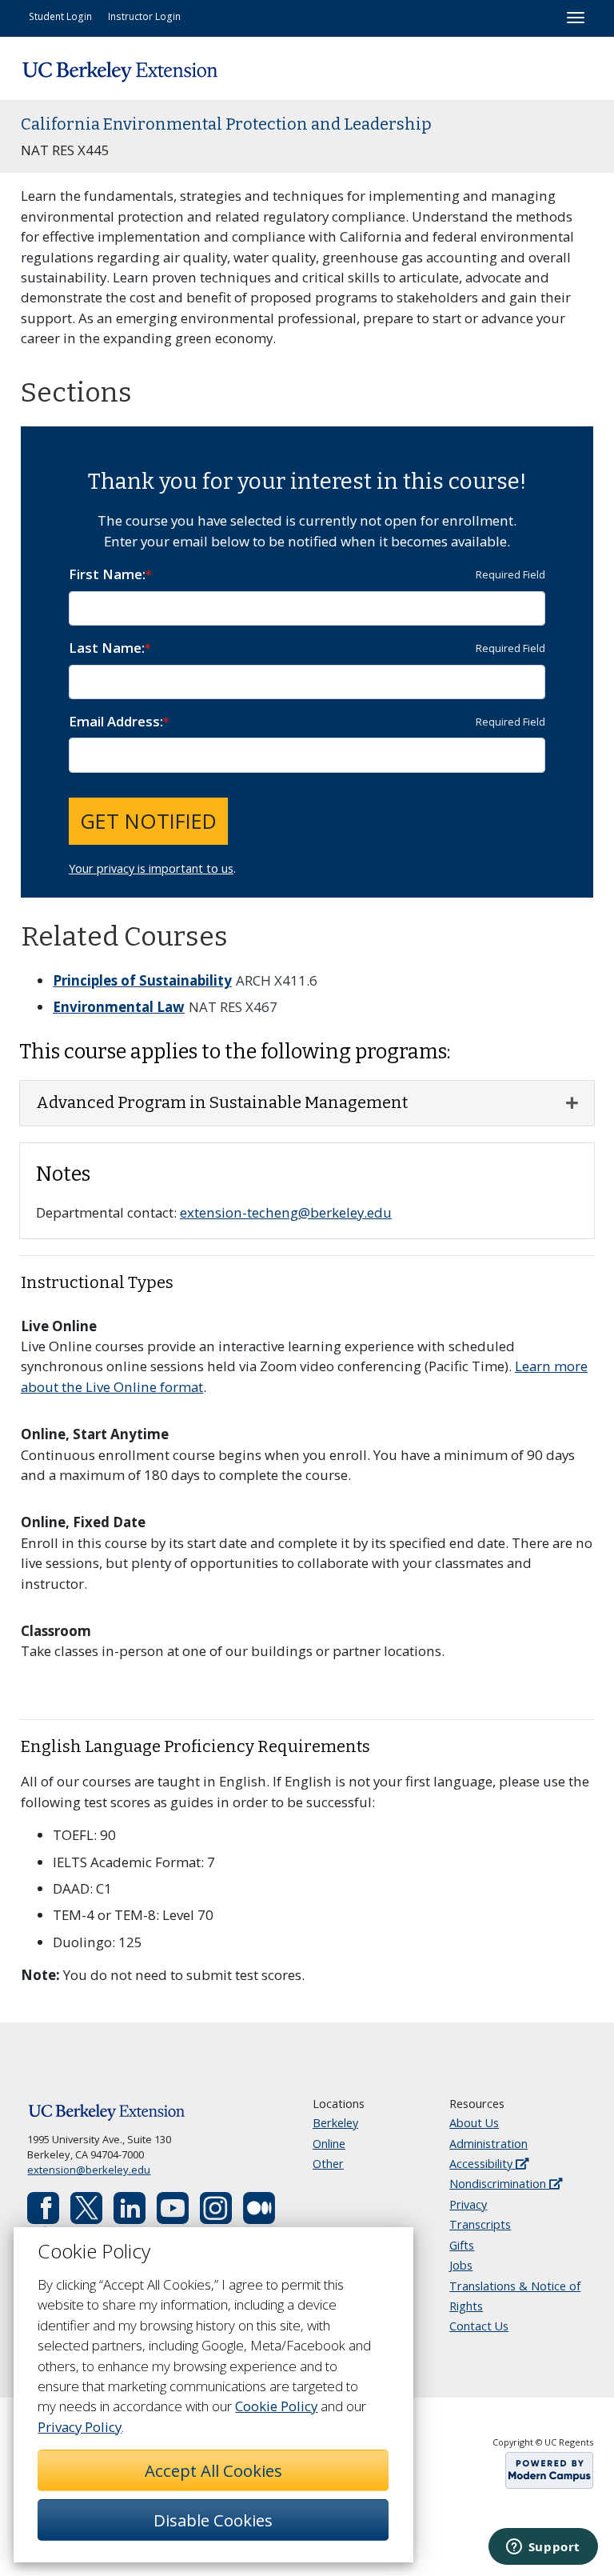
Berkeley (335, 2123)
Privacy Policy (80, 2427)
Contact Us (479, 2326)
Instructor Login (144, 16)
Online (329, 2144)
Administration (488, 2144)
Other (328, 2164)
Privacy (468, 2204)
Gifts (462, 2245)
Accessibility (482, 2164)
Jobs (461, 2265)
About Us (474, 2123)
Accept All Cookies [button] (213, 2470)
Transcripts (480, 2224)
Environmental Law (119, 1007)
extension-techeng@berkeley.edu (286, 1212)
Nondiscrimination (499, 2184)
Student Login (60, 16)
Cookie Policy (276, 2406)
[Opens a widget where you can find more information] (543, 2548)
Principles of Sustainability (142, 980)
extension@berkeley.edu (89, 2170)
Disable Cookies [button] (213, 2520)
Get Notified (148, 821)
